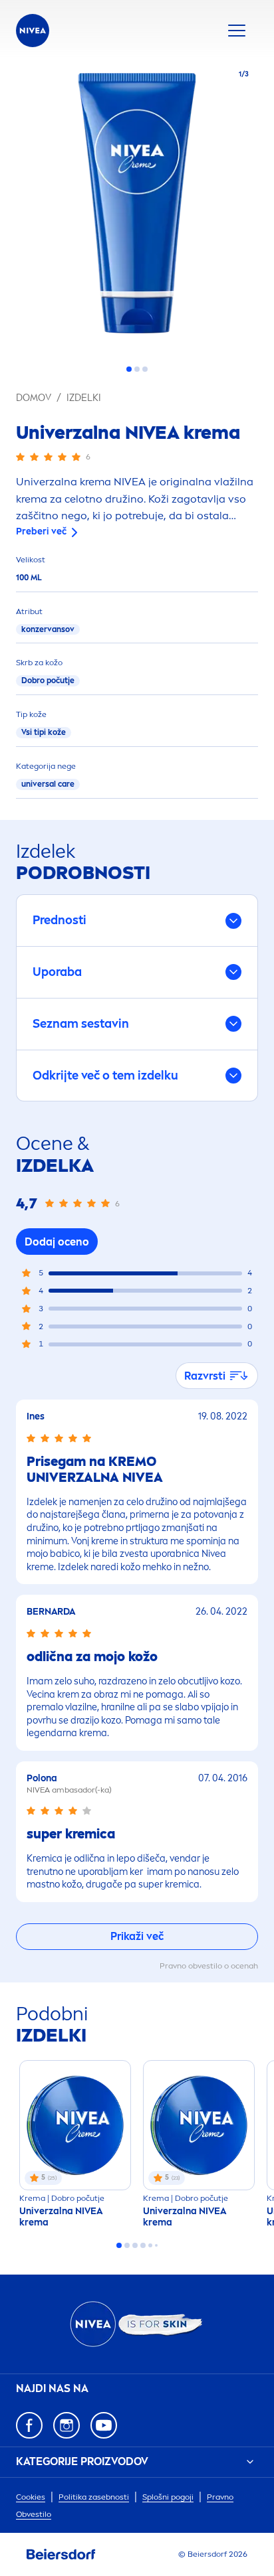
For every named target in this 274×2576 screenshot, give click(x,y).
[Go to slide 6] (156, 2245)
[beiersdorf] (61, 2555)
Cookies (31, 2497)
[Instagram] (67, 2425)
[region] (137, 207)
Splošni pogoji (168, 2497)
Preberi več (41, 531)
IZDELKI (84, 398)
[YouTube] (104, 2425)
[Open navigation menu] (237, 31)
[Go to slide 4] (143, 2245)
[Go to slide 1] (129, 369)
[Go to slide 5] (150, 2245)
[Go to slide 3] (145, 369)
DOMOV (34, 398)
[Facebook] (29, 2425)
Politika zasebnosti (94, 2497)
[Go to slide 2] (137, 369)
